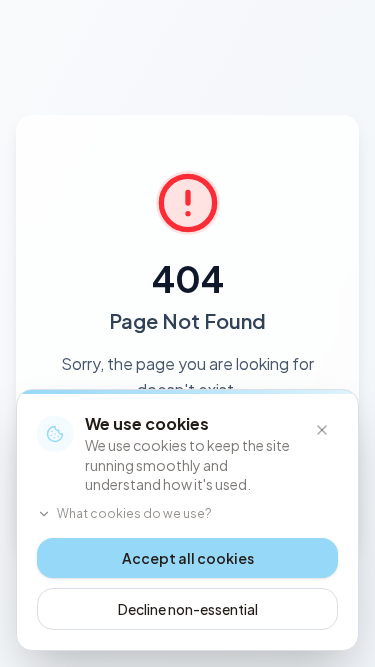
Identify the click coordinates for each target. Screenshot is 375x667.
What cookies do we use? (134, 513)
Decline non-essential (188, 609)
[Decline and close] (322, 430)
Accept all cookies (188, 558)
